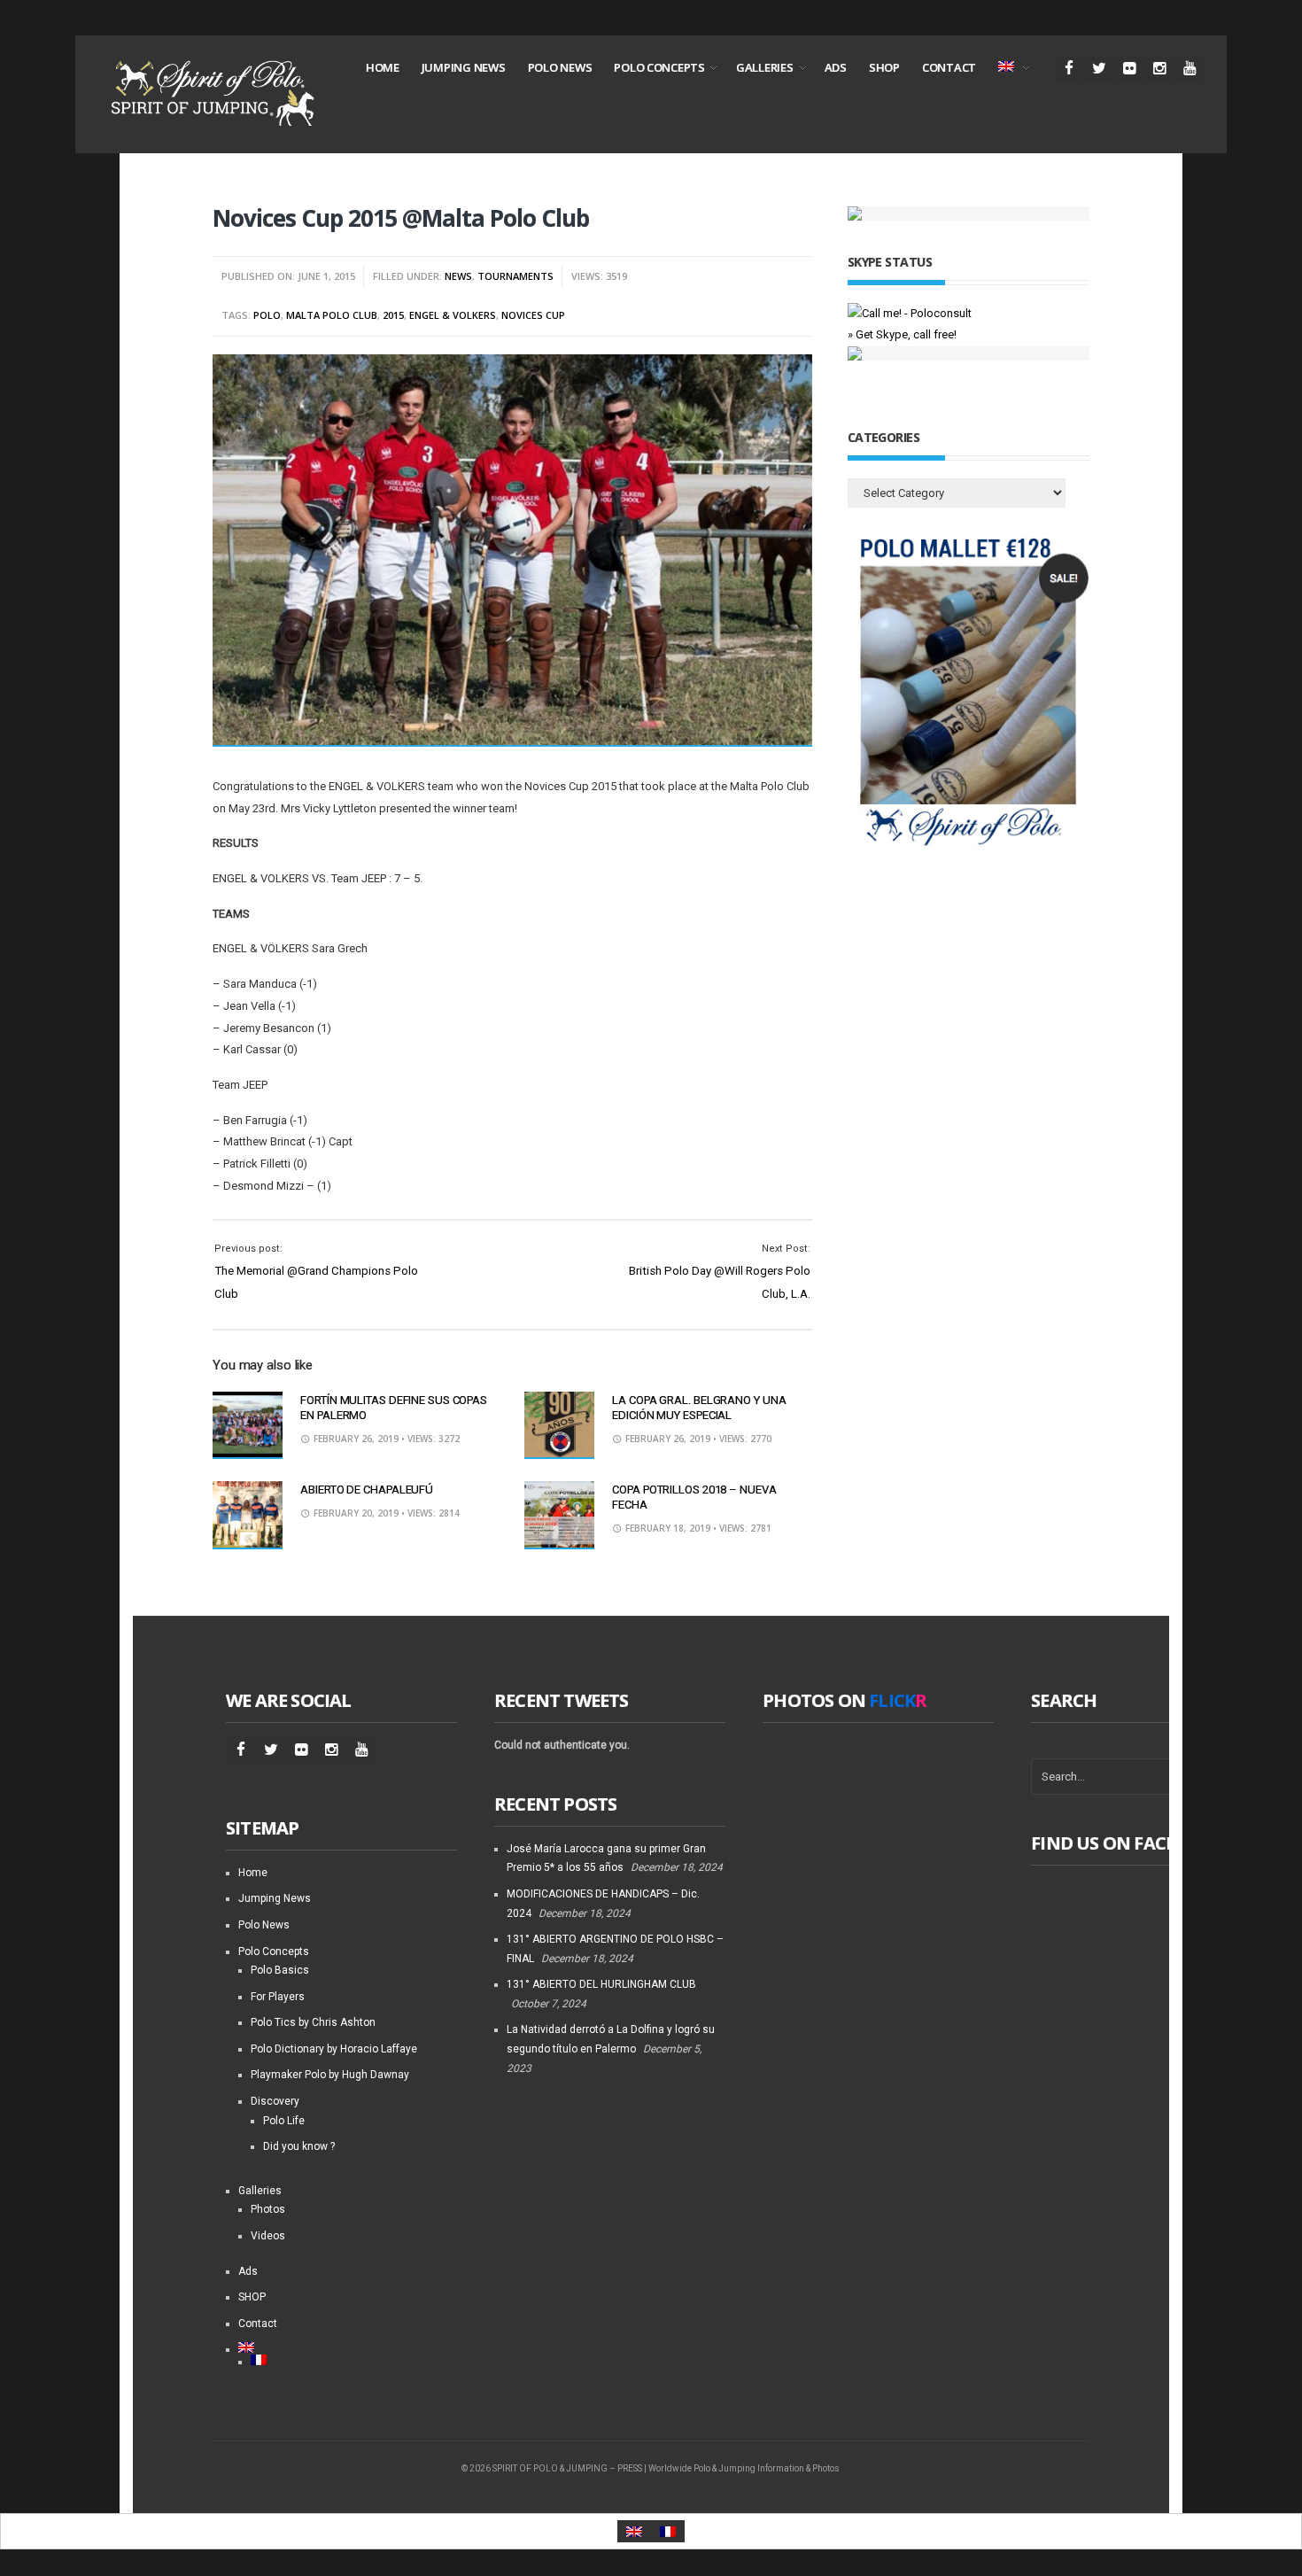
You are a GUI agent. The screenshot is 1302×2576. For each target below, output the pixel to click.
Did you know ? (299, 2146)
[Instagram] (1159, 69)
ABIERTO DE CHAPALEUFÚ (367, 1490)
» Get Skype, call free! (902, 334)
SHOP (884, 67)
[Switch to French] (354, 2360)
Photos (268, 2209)
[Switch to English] (634, 2531)
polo (267, 315)
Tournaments (515, 276)
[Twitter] (1099, 69)
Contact (949, 67)
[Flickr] (1129, 69)
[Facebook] (1069, 69)
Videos (268, 2236)
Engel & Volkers (453, 315)
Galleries (765, 67)
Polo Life (284, 2121)
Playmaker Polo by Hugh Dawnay (330, 2075)
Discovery (275, 2101)
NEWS (458, 276)
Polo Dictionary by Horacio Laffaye (334, 2049)
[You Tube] (1189, 69)
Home (383, 67)
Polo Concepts (659, 67)
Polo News (560, 67)
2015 (393, 315)
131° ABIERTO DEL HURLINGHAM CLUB (601, 1984)
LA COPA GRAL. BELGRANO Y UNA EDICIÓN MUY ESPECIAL (699, 1408)
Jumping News (464, 67)
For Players (278, 1997)
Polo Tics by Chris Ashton (313, 2022)
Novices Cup (533, 315)
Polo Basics (280, 1970)
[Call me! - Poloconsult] (910, 313)
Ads (836, 67)
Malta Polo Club (332, 315)
